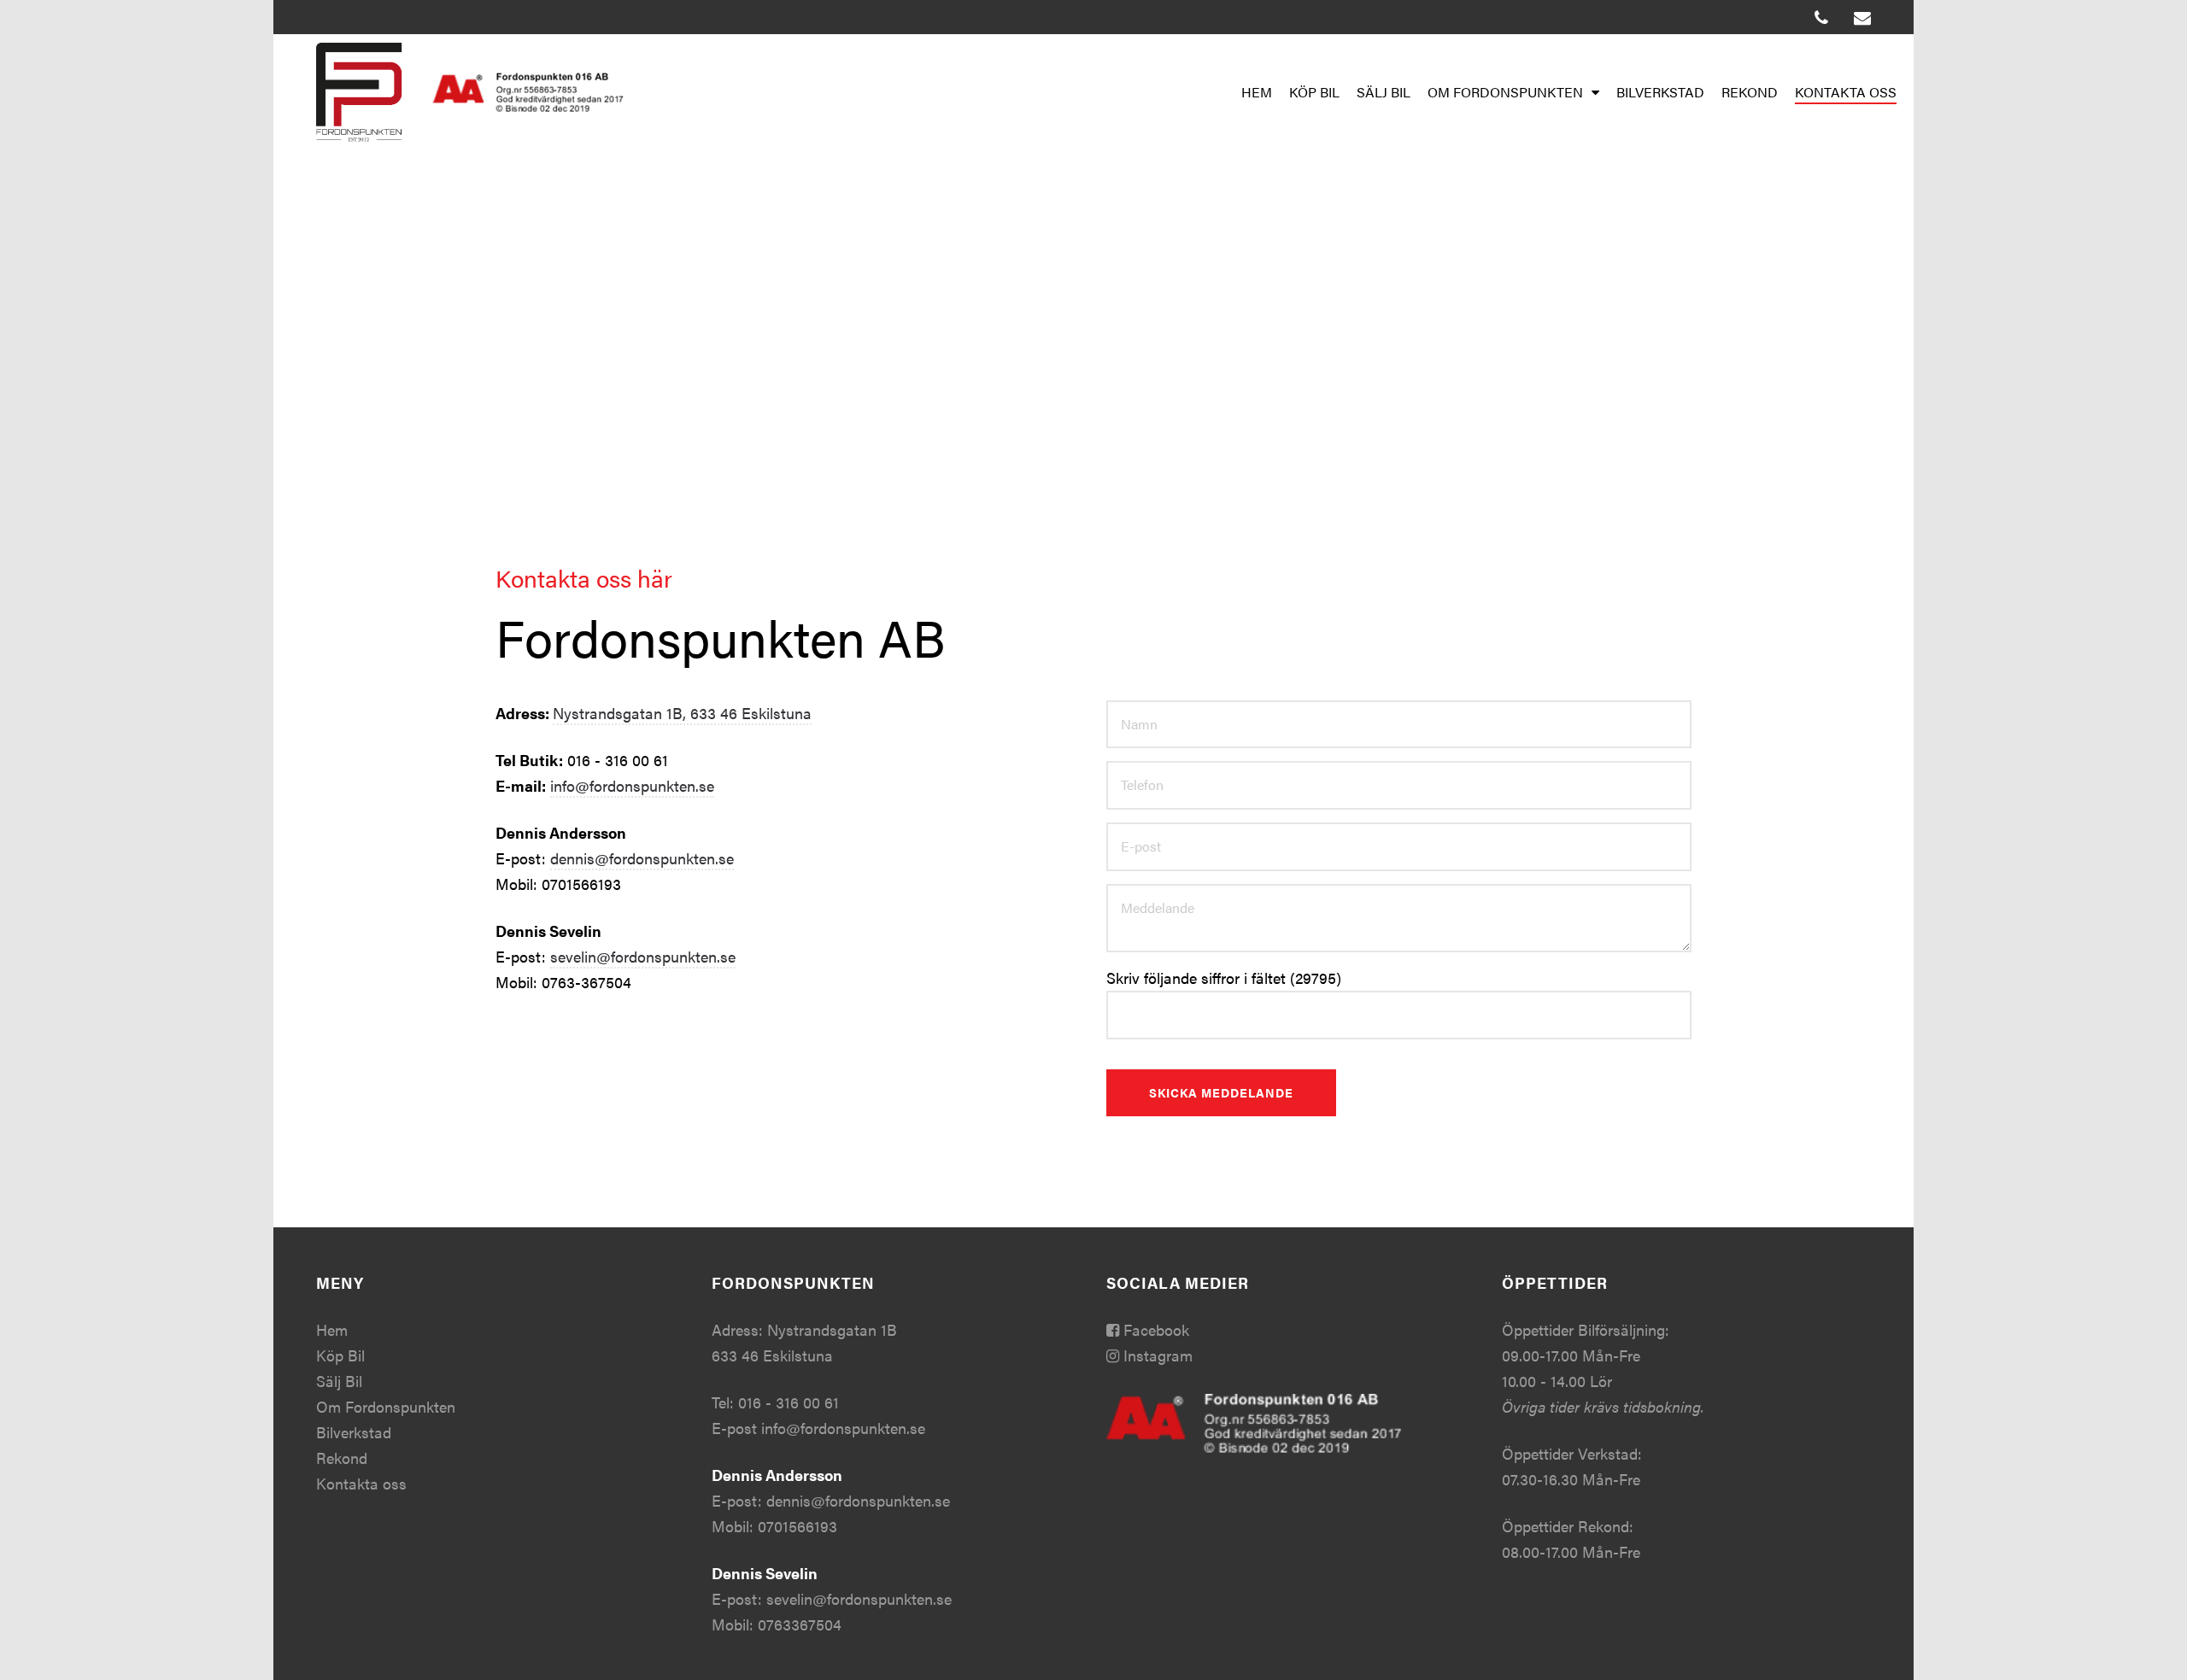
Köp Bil (1314, 92)
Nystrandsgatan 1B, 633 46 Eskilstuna (682, 713)
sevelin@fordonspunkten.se (643, 956)
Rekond (1750, 92)
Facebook (1154, 1329)
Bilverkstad (1660, 92)
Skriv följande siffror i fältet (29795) (1224, 978)
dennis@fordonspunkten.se (642, 858)
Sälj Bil (1384, 92)
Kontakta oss (1846, 92)
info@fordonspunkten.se (632, 785)
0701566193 (797, 1526)
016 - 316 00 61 (789, 1402)
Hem (1257, 92)
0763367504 (800, 1624)
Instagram (1156, 1355)
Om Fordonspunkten (1505, 92)
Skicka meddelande (1221, 1092)
